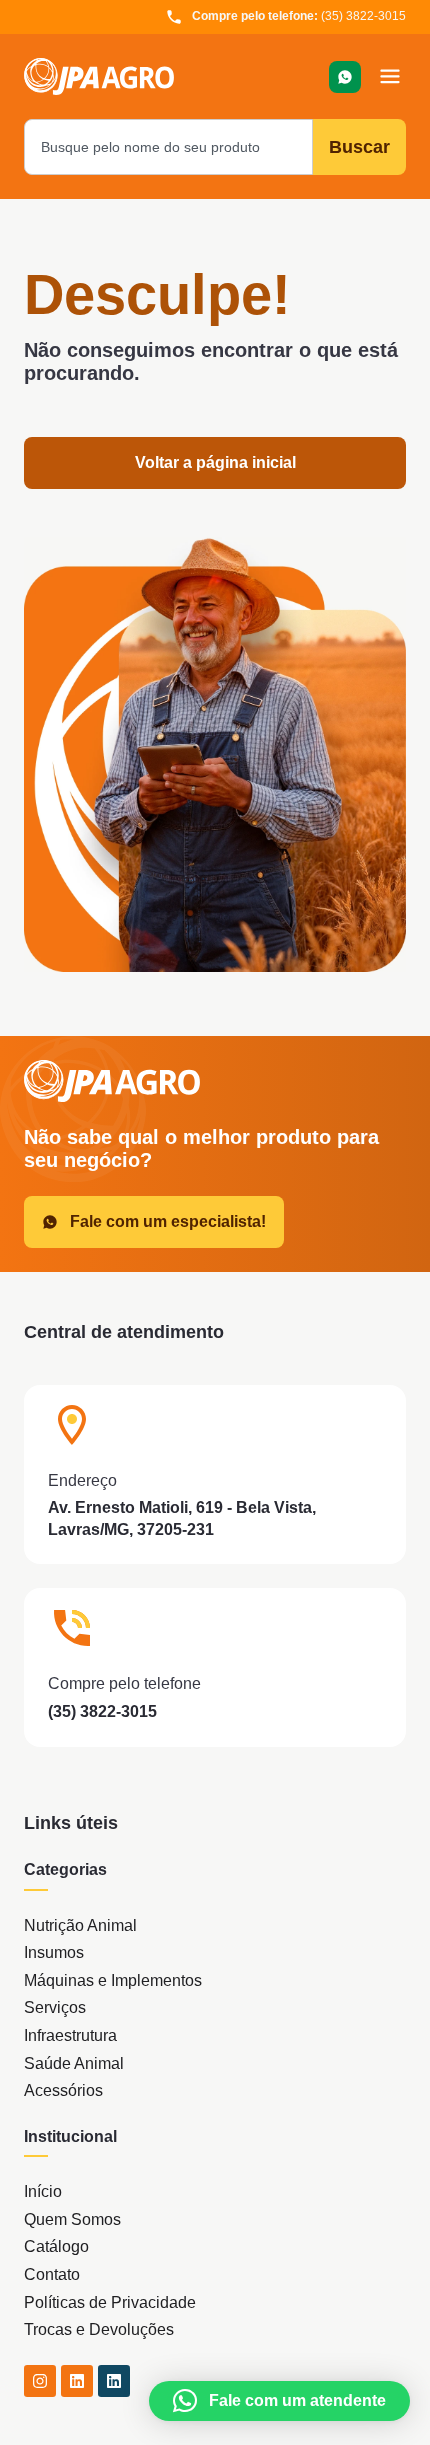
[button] (389, 76)
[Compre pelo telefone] (72, 1628)
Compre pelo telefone (124, 1683)
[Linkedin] (77, 2381)
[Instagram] (40, 2381)
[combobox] (168, 147)
